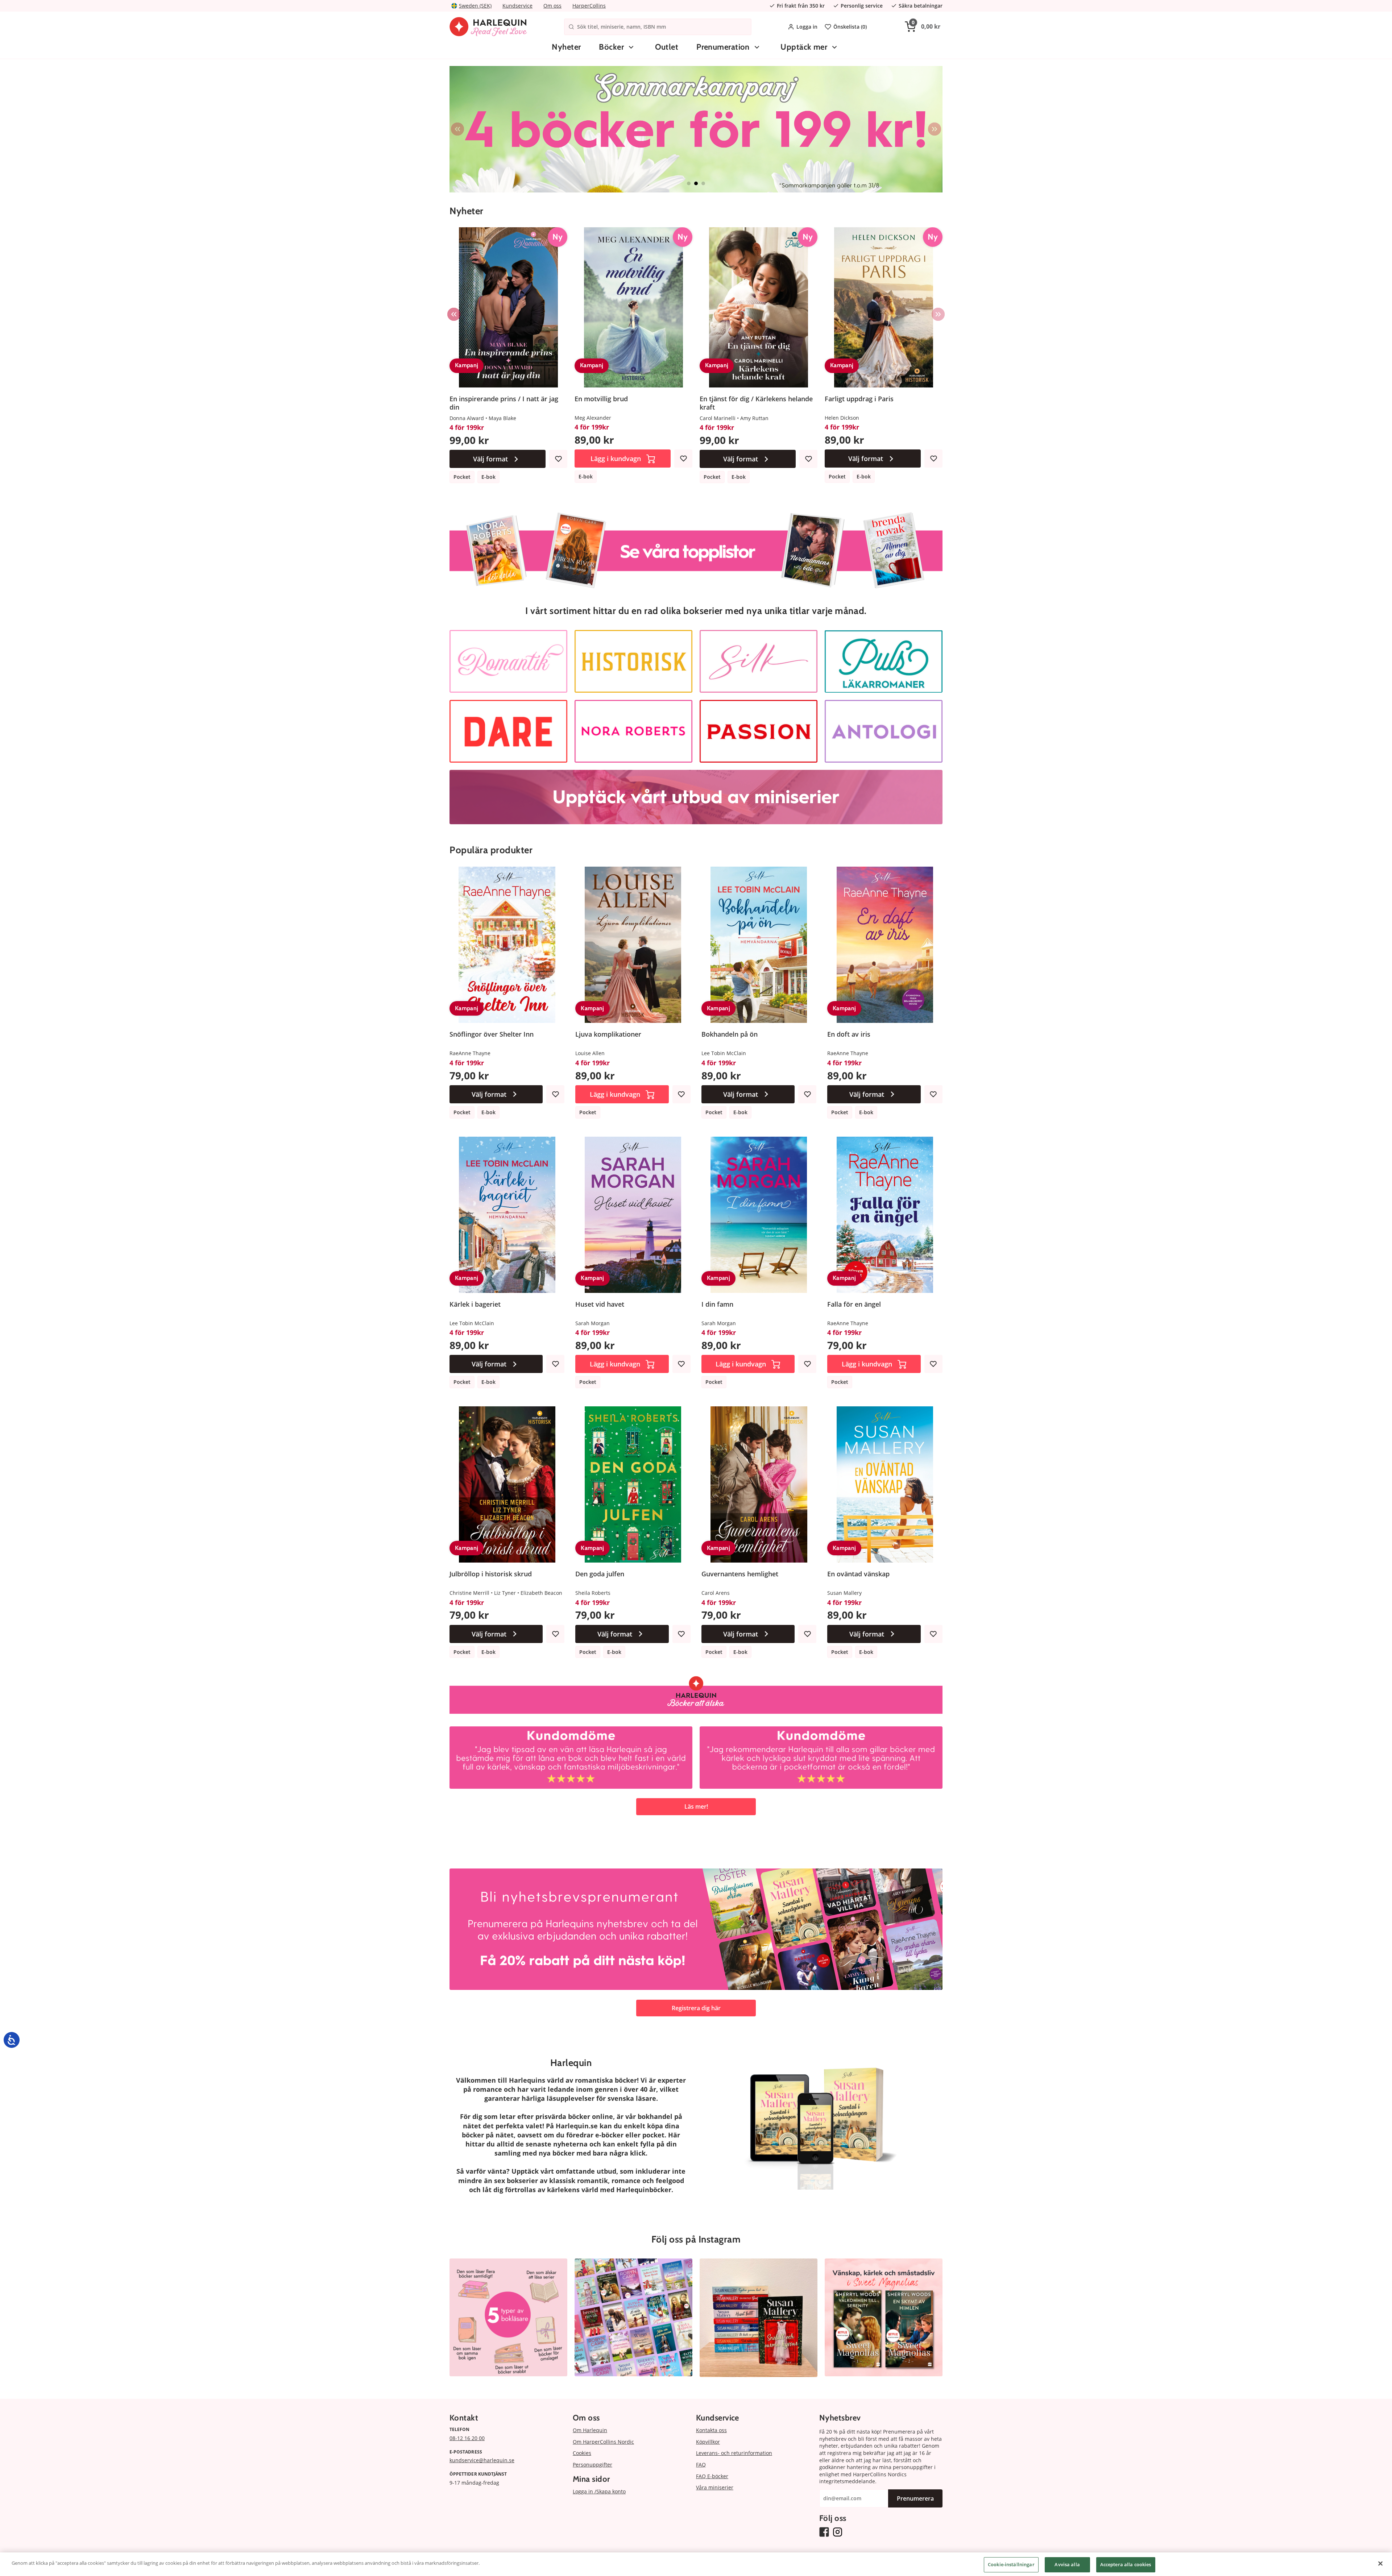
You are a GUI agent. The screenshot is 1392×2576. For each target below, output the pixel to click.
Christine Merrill (469, 1593)
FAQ (701, 2465)
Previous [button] (457, 129)
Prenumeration (723, 47)
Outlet (667, 47)
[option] (620, 129)
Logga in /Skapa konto (599, 2491)
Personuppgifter (593, 2465)
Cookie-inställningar (1011, 2564)
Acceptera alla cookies (1126, 2564)
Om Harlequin (590, 2430)
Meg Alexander (593, 418)
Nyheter (566, 47)
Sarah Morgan (593, 1323)
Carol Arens (716, 1593)
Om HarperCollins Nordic (603, 2442)
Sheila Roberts (593, 1593)
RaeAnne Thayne (470, 1053)
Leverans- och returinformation (734, 2453)
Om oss (552, 6)
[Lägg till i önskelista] (558, 459)
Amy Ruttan (754, 418)
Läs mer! (696, 1806)
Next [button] (935, 129)
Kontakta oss (711, 2430)
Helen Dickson (842, 418)
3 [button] (703, 183)
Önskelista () (850, 27)
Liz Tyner (505, 1593)
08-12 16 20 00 (467, 2438)
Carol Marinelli (718, 418)
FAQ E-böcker (712, 2476)
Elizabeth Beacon (541, 1593)
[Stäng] (1380, 2563)
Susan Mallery (844, 1593)
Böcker (611, 47)
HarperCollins (589, 6)
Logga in (807, 27)
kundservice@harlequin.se (482, 2460)
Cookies (582, 2453)
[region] (696, 2564)
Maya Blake (502, 418)
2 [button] (696, 183)
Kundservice (517, 6)
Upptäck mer (804, 47)
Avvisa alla (1067, 2564)
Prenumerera (915, 2498)
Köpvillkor (708, 2442)
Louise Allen (590, 1053)
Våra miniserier (715, 2487)
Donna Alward (467, 418)
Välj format (490, 459)
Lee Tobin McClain (724, 1053)
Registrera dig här (696, 2008)
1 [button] (689, 183)
